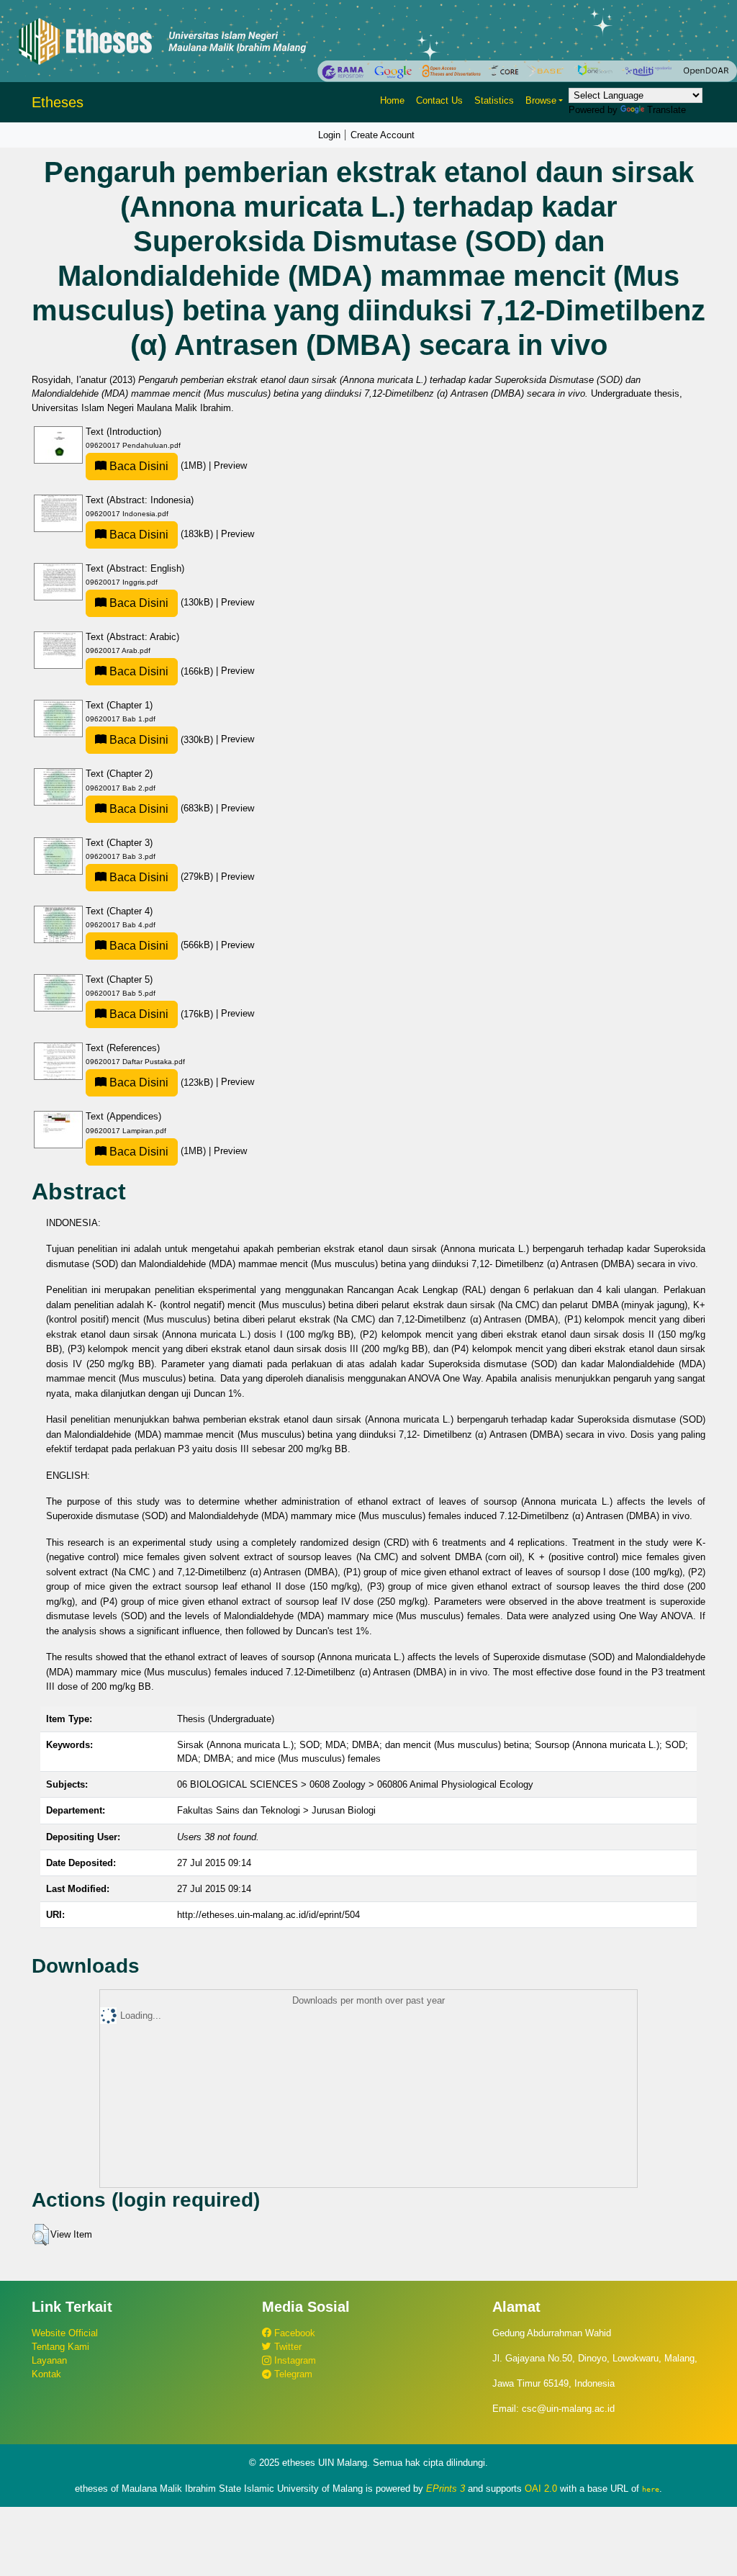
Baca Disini (137, 466)
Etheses (58, 102)
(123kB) (161, 1082)
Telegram (292, 2374)
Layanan (49, 2360)
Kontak (46, 2374)
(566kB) (161, 945)
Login (329, 135)
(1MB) (158, 465)
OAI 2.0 (541, 2489)
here (651, 2489)
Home (392, 100)
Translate (666, 110)
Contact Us (439, 100)
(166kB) (161, 671)
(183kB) (161, 534)
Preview (230, 465)
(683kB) (161, 808)
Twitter (286, 2347)
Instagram (294, 2360)
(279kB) (161, 877)
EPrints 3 (446, 2489)
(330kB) (161, 740)
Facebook (293, 2333)
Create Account (383, 135)
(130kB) (161, 602)
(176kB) (161, 1014)
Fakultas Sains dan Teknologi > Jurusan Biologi (276, 1810)
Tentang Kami (60, 2347)
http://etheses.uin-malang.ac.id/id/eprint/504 (268, 1915)
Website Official (65, 2333)
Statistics (494, 100)
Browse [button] (541, 100)
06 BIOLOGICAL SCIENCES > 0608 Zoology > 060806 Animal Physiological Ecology (355, 1784)
